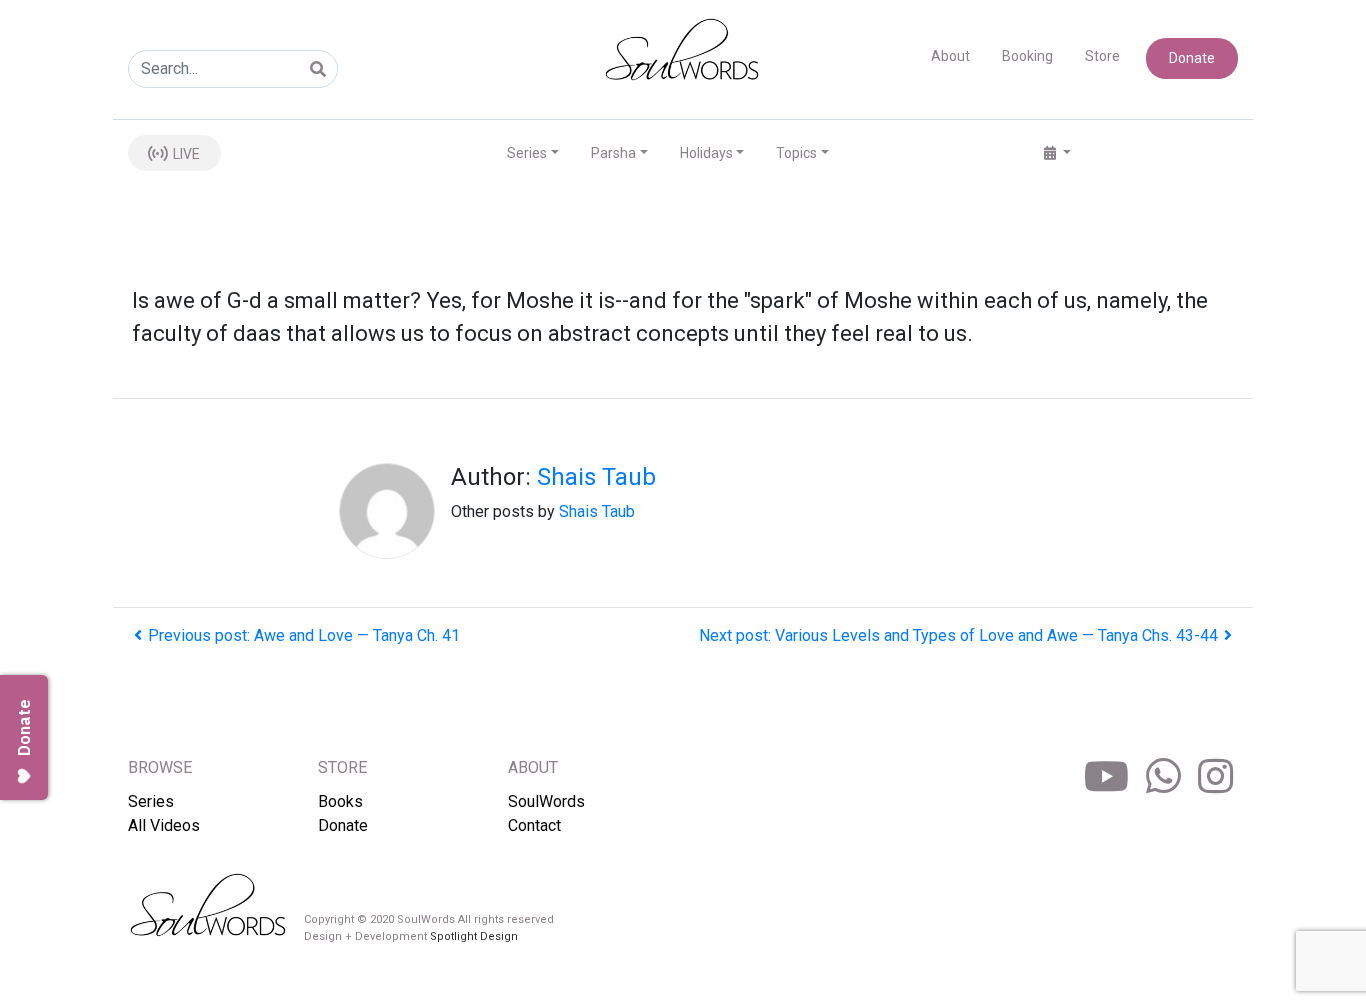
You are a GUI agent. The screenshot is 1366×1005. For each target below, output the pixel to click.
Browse (160, 767)
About (950, 56)
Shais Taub (596, 477)
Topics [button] (796, 153)
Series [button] (527, 153)
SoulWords (546, 801)
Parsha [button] (613, 153)
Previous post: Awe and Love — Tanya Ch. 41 (304, 635)
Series (151, 801)
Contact (534, 825)
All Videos (164, 825)
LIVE (185, 154)
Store (1102, 56)
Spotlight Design (474, 936)
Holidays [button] (706, 153)
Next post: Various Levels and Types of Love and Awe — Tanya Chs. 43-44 (958, 635)
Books (340, 801)
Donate (1192, 58)
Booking (1027, 56)
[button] (1057, 153)
